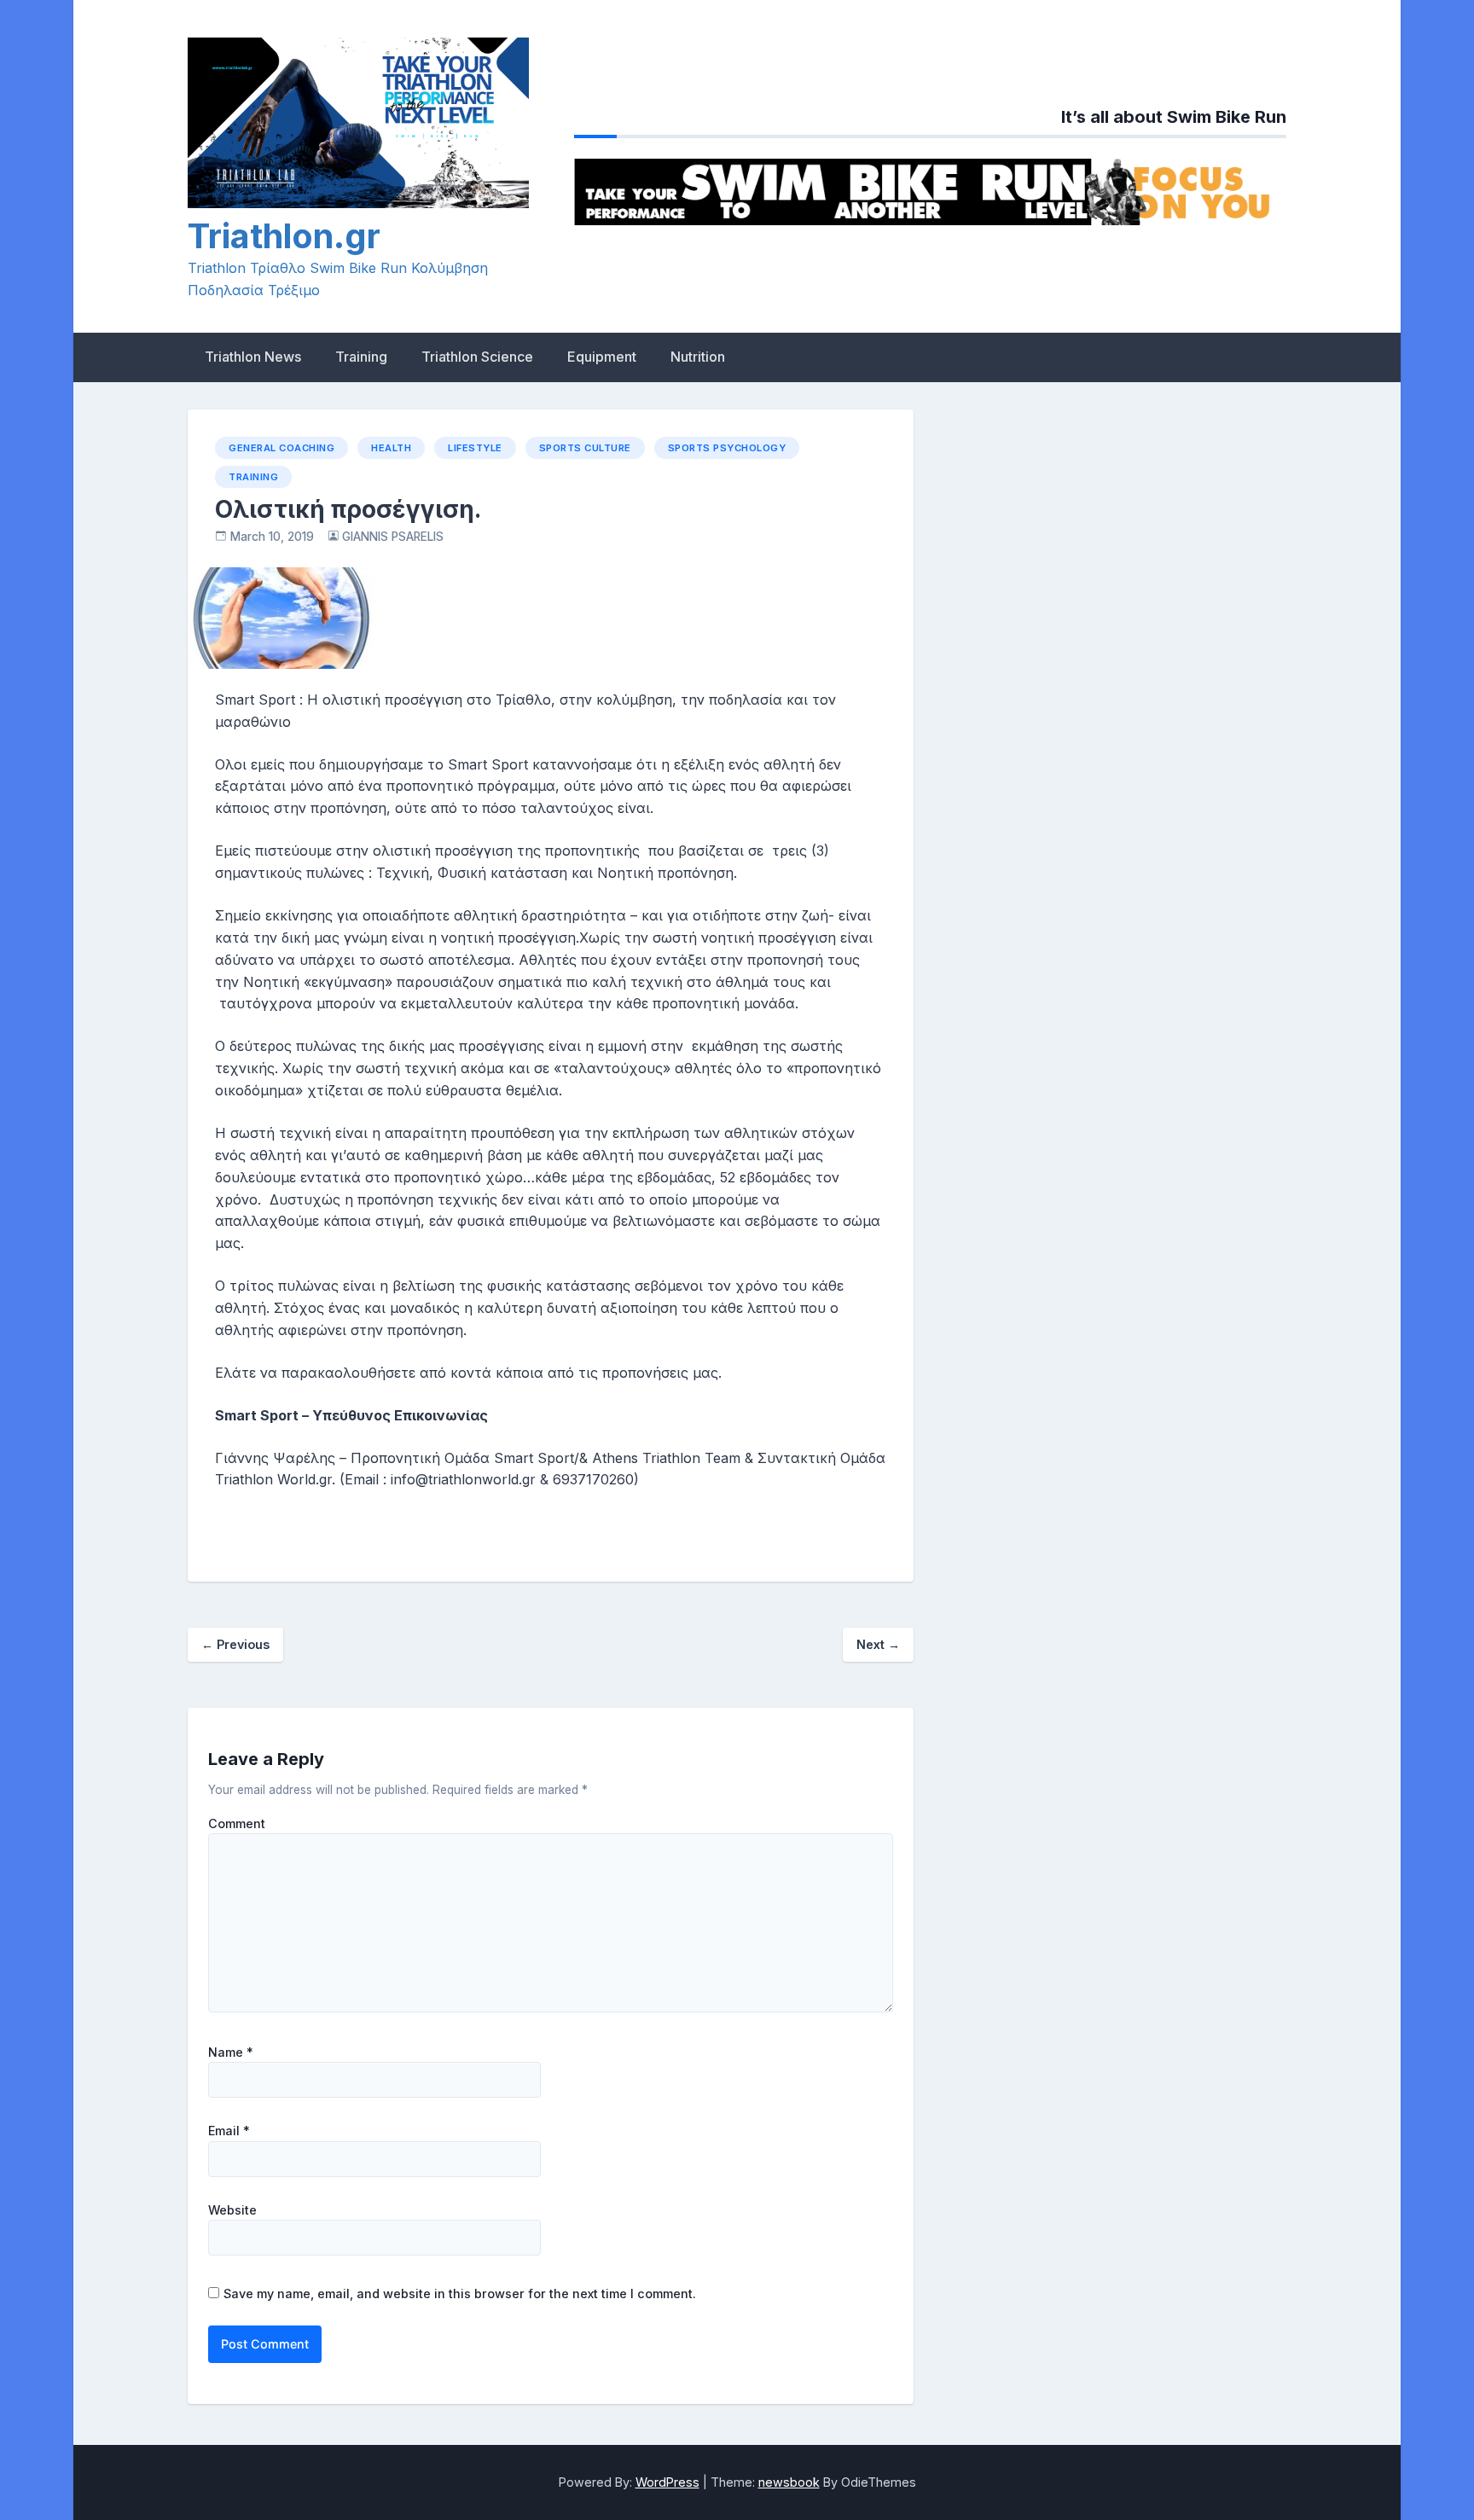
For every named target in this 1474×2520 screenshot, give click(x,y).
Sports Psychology (727, 448)
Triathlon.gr (284, 236)
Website (232, 2210)
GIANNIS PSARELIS (393, 537)
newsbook (789, 2482)
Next (878, 1644)
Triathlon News (253, 357)
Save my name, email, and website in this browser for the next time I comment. (460, 2294)
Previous (235, 1644)
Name (231, 2053)
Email (229, 2131)
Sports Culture (585, 448)
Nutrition (698, 357)
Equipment (602, 357)
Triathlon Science (477, 357)
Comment (237, 1824)
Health (391, 448)
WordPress (667, 2482)
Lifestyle (475, 448)
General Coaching (281, 448)
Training (361, 357)
